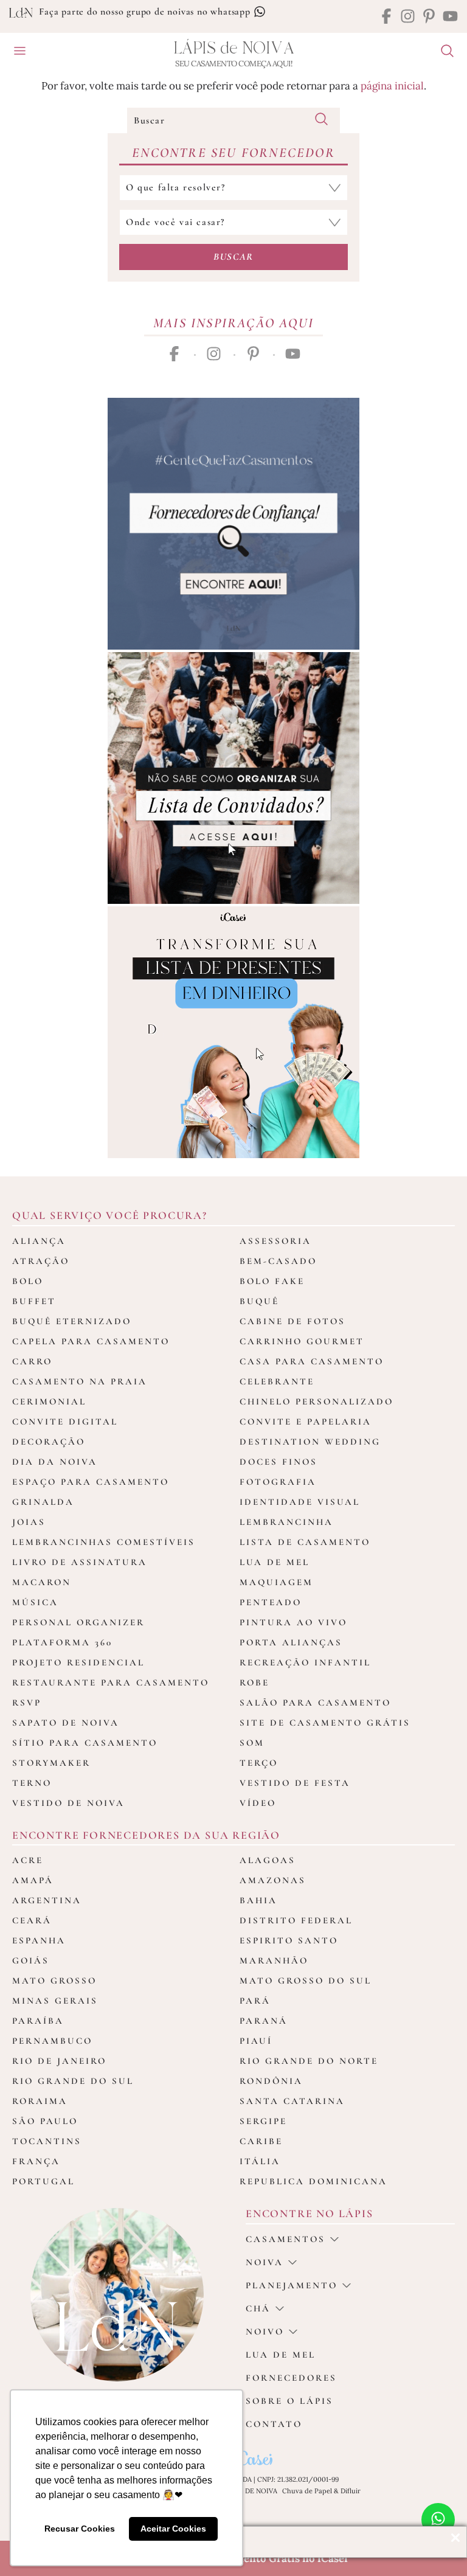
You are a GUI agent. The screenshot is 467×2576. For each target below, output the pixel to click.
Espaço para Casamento (91, 1482)
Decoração (49, 1442)
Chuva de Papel (307, 2491)
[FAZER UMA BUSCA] (443, 52)
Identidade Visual (300, 1502)
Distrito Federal (296, 1920)
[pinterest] (429, 17)
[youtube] (450, 17)
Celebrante (277, 1381)
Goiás (31, 1960)
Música (35, 1602)
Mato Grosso (54, 1981)
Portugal (43, 2181)
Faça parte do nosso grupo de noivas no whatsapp (146, 12)
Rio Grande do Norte (309, 2061)
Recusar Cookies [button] (80, 2529)
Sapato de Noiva (66, 1723)
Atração (41, 1261)
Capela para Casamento (91, 1341)
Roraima (40, 2101)
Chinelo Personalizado (317, 1401)
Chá (258, 2308)
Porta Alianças (291, 1642)
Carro (32, 1361)
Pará (255, 2001)
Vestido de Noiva (68, 1803)
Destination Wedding (310, 1442)
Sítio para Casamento (85, 1743)
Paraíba (38, 2021)
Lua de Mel (275, 1562)
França (36, 2161)
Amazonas (273, 1880)
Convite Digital (65, 1422)
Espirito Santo (289, 1940)
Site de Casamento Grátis (325, 1723)
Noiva (265, 2262)
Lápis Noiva (234, 48)
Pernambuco (52, 2041)
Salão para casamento (315, 1703)
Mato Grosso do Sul (306, 1981)
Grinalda (43, 1502)
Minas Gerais (55, 2001)
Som (252, 1743)
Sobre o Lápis (289, 2401)
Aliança (39, 1241)
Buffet (34, 1301)
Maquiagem (276, 1582)
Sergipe (263, 2121)
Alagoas (268, 1860)
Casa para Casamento (312, 1361)
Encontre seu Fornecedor (233, 153)
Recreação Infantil (305, 1662)
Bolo (28, 1281)
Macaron (42, 1582)
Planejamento (292, 2285)
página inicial (392, 86)
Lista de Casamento (305, 1542)
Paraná (264, 2021)
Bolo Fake (272, 1281)
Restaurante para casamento (111, 1682)
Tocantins (47, 2141)
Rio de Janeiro (59, 2061)
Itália (260, 2161)
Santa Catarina (292, 2101)
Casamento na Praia (80, 1381)
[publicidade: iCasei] (233, 1032)
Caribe (261, 2141)
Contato (274, 2424)
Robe (254, 1682)
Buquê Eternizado (72, 1321)
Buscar (233, 257)
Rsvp (27, 1703)
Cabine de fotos (292, 1321)
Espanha (39, 1940)
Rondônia (271, 2081)
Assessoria (275, 1241)
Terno (32, 1783)
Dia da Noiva (55, 1462)
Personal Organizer (78, 1622)
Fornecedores (291, 2378)
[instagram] (408, 17)
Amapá (33, 1880)
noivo (265, 2331)
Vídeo (258, 1803)
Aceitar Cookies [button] (173, 2529)
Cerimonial (49, 1401)
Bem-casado (278, 1261)
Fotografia (278, 1482)
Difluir (351, 2491)
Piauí (256, 2041)
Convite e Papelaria (306, 1422)
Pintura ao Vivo (293, 1622)
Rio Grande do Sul (73, 2081)
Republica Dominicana (313, 2181)
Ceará (32, 1920)
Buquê (259, 1301)
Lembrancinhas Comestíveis (104, 1542)
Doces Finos (278, 1462)
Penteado (271, 1602)
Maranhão (274, 1960)
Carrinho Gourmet (302, 1341)
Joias (29, 1522)
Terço (259, 1763)
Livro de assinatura (80, 1562)
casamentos (285, 2239)
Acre (28, 1860)
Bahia (258, 1900)
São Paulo (45, 2121)
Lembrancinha (286, 1522)
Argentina (47, 1900)
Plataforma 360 (62, 1642)
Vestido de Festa (295, 1783)
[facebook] (386, 17)
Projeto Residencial (78, 1662)
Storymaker (51, 1763)
